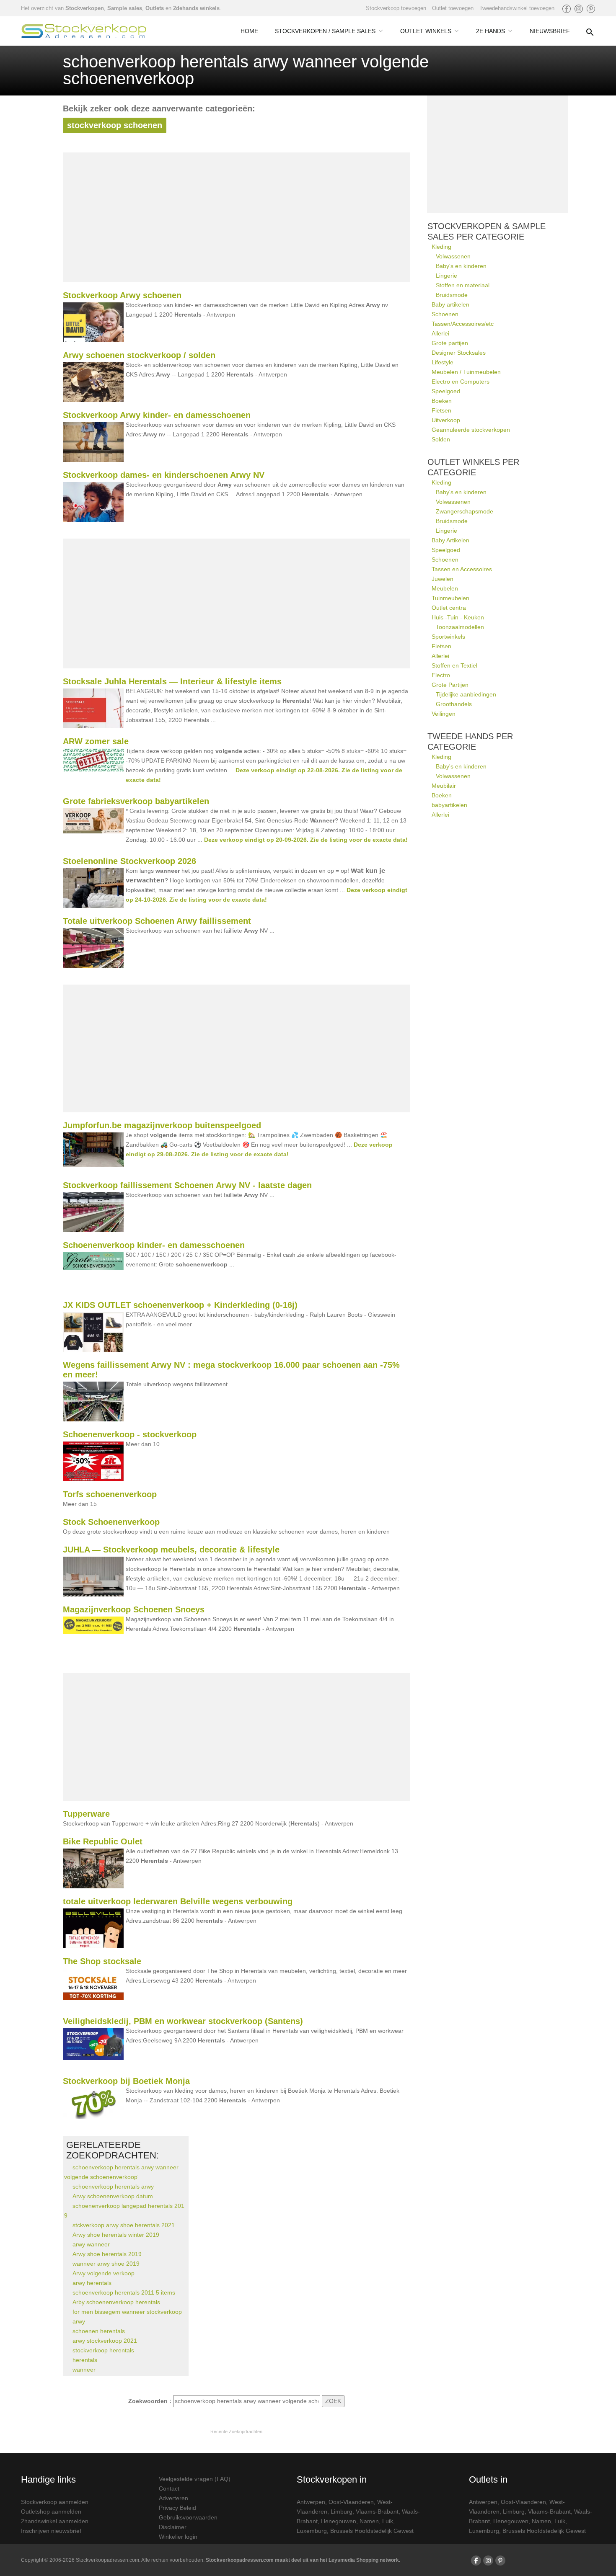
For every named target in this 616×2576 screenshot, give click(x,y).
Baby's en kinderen (461, 266)
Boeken (442, 401)
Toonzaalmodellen (460, 627)
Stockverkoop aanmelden (55, 2502)
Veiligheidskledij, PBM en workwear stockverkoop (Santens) (183, 2021)
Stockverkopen (85, 8)
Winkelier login (178, 2537)
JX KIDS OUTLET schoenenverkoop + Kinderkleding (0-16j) (180, 1305)
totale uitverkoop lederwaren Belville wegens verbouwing (178, 1901)
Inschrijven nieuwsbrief (51, 2531)
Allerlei (440, 333)
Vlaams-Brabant (377, 2512)
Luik (388, 2521)
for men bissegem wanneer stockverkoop (127, 2312)
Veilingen (444, 714)
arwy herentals (92, 2283)
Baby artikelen (450, 304)
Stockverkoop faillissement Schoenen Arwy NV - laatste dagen (187, 1185)
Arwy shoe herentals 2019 (107, 2254)
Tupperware (86, 1814)
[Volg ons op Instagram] (579, 9)
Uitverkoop (446, 420)
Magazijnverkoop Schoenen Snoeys (134, 1609)
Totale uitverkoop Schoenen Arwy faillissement (157, 921)
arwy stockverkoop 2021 (105, 2341)
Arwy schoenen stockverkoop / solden (139, 355)
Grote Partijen (450, 685)
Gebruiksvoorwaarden (188, 2517)
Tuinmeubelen (450, 598)
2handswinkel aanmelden (55, 2521)
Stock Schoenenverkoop (111, 1522)
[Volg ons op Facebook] (567, 9)
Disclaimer (173, 2527)
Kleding (441, 247)
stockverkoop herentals (103, 2350)
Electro (441, 675)
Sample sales (125, 8)
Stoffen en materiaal (463, 285)
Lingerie (446, 276)
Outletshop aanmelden (51, 2512)
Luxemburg (312, 2531)
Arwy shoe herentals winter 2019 (116, 2235)
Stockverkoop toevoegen (396, 8)
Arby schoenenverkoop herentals (116, 2302)
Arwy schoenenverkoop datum (113, 2196)
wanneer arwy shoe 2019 (106, 2264)
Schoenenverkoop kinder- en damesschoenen (154, 1245)
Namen (369, 2521)
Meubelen (445, 588)
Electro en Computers (461, 382)
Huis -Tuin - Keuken (458, 617)
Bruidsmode (452, 295)
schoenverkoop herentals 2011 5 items (124, 2292)
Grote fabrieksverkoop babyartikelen (136, 801)
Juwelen (443, 579)
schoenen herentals (99, 2331)
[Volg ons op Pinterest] (591, 9)
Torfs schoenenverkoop (110, 1494)
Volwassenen (453, 256)
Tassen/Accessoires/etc (463, 324)
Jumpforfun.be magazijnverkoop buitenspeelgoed (162, 1125)
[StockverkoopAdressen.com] (84, 31)
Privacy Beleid (177, 2508)
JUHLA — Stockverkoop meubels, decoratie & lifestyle (171, 1550)
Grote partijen (450, 343)
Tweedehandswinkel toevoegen (517, 8)
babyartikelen (449, 805)
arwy (79, 2321)
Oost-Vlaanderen (351, 2502)
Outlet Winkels (426, 31)
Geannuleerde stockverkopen (471, 430)
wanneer (84, 2370)
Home (249, 31)
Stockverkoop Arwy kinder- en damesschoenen (157, 415)
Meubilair (444, 786)
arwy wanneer (91, 2244)
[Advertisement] (236, 217)
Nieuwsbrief (550, 31)
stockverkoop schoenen (115, 125)
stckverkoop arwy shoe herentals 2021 (124, 2225)
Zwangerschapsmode (465, 511)
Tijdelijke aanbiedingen (466, 694)
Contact (169, 2488)
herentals (85, 2360)
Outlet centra (449, 608)
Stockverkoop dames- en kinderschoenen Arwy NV (164, 475)
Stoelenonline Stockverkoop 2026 (129, 861)
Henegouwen (339, 2521)
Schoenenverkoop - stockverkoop (130, 1434)
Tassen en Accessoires (462, 569)
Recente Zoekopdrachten (236, 2432)
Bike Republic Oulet (103, 1841)
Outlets (155, 8)
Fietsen (441, 410)
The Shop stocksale (102, 1961)
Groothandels (454, 704)
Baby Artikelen (450, 540)
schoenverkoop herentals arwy (113, 2187)
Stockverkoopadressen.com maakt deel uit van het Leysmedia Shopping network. (303, 2560)
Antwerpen (311, 2502)
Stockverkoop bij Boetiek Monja (126, 2081)
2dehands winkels (196, 8)
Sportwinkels (448, 637)
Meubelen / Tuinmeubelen (466, 372)
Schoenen (445, 314)
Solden (441, 439)
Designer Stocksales (459, 353)
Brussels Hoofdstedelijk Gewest (372, 2531)
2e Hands (490, 31)
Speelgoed (446, 391)
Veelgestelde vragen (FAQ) (195, 2479)
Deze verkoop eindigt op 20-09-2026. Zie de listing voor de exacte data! (306, 840)
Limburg (342, 2512)
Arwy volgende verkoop (104, 2273)
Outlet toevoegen (453, 8)
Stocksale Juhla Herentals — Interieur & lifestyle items (172, 681)
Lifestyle (443, 362)
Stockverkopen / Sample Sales (325, 31)
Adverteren (173, 2498)
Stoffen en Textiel (454, 665)
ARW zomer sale (96, 741)
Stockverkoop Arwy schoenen (122, 295)
